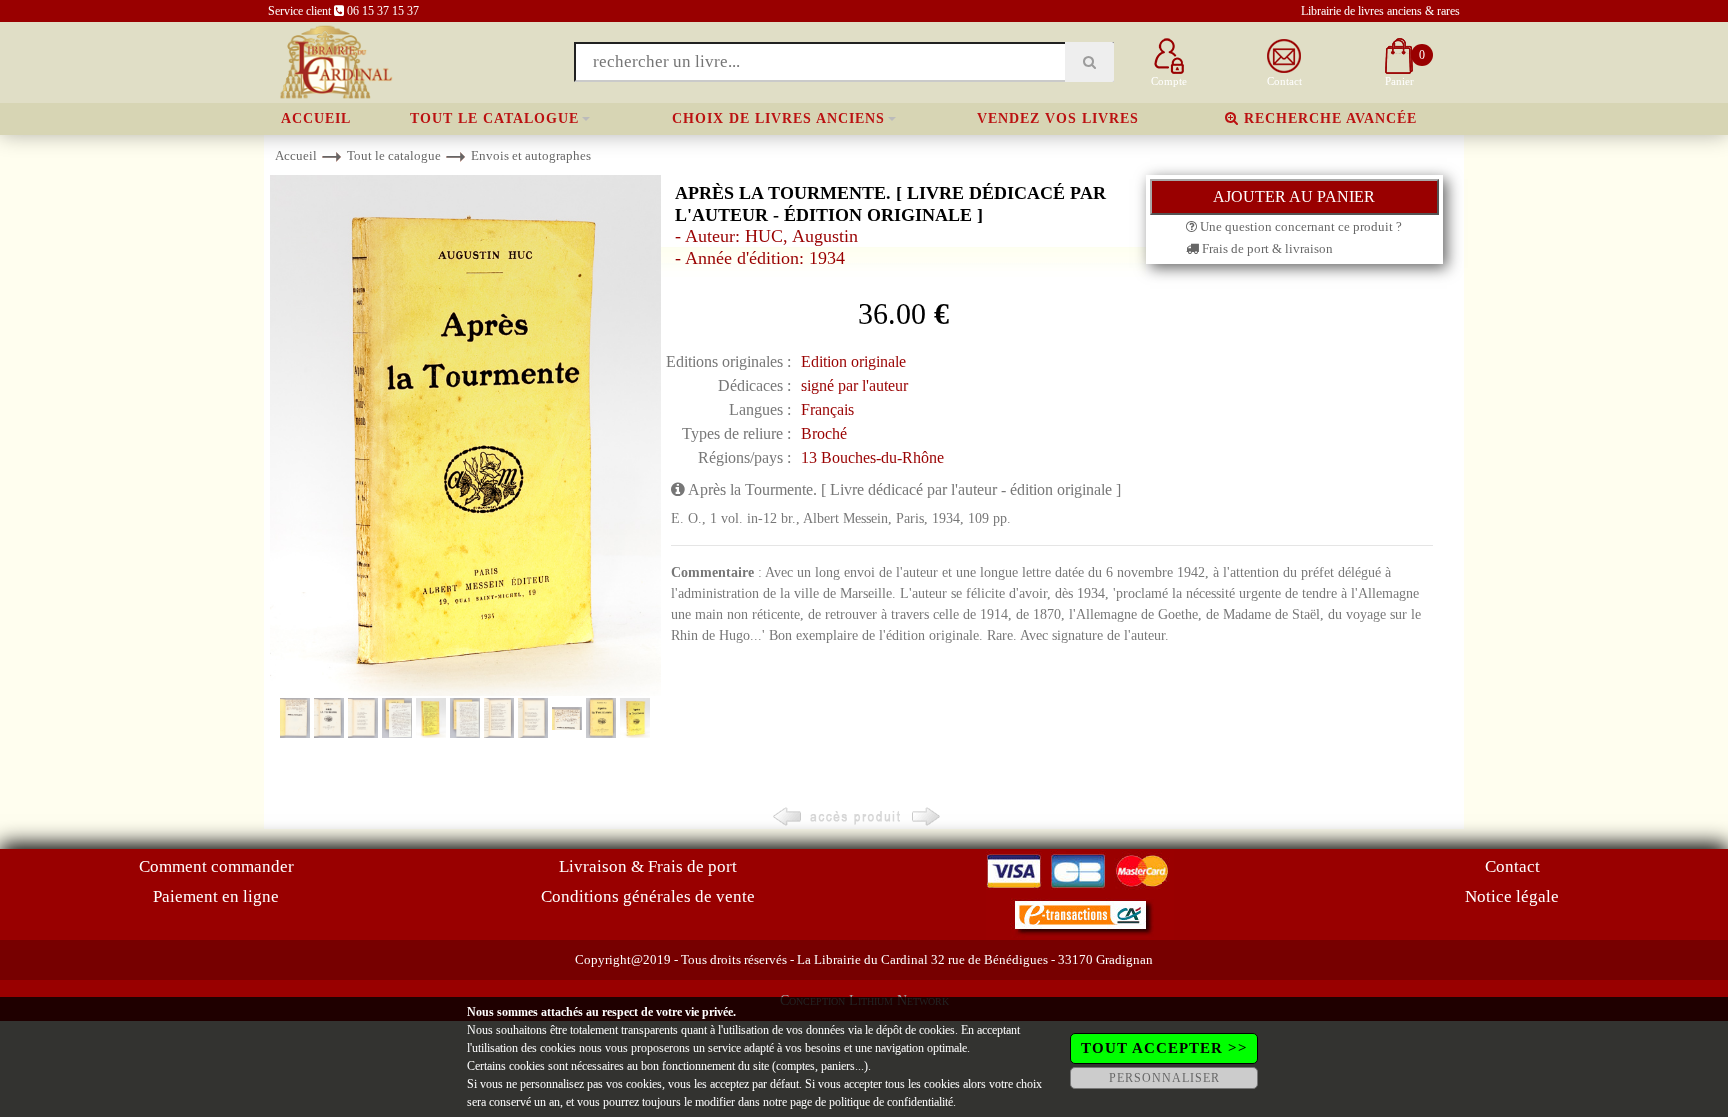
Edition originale (853, 361)
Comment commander (216, 866)
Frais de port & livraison (1266, 248)
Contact (1512, 866)
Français (827, 409)
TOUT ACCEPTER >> (1164, 1048)
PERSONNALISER (1164, 1078)
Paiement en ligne (216, 896)
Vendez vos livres (1058, 118)
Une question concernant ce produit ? (1299, 226)
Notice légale (1512, 896)
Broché (824, 433)
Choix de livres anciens (778, 118)
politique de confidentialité (891, 1102)
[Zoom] (465, 434)
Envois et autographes (531, 155)
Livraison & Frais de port (648, 866)
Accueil (316, 118)
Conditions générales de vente (648, 896)
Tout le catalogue (494, 118)
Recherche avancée (1328, 118)
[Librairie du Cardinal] (334, 60)
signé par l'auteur (854, 385)
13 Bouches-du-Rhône (872, 457)
